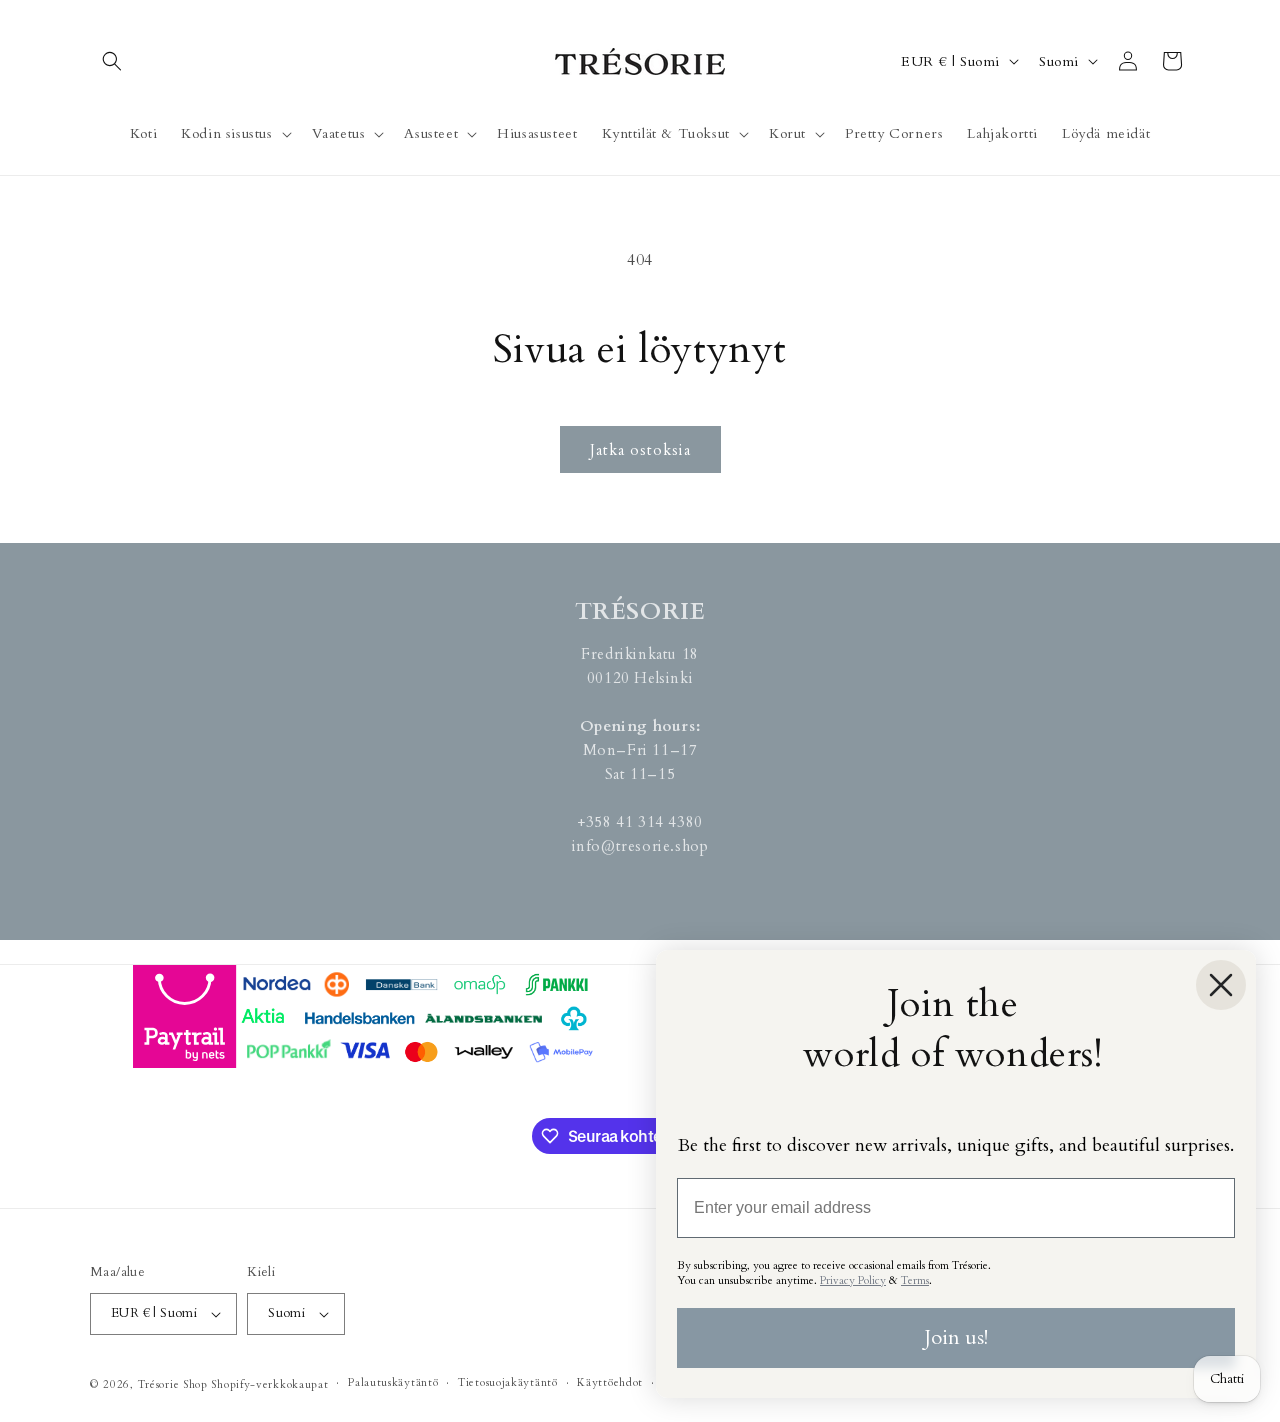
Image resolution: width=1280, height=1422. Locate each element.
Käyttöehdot (610, 1382)
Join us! (956, 1337)
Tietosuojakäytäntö (508, 1382)
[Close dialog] (1221, 985)
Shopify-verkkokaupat (269, 1384)
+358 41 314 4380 (640, 822)
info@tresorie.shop (640, 846)
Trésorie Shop (173, 1384)
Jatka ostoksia (640, 450)
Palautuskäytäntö (393, 1382)
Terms (915, 1280)
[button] (112, 61)
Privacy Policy (853, 1280)
